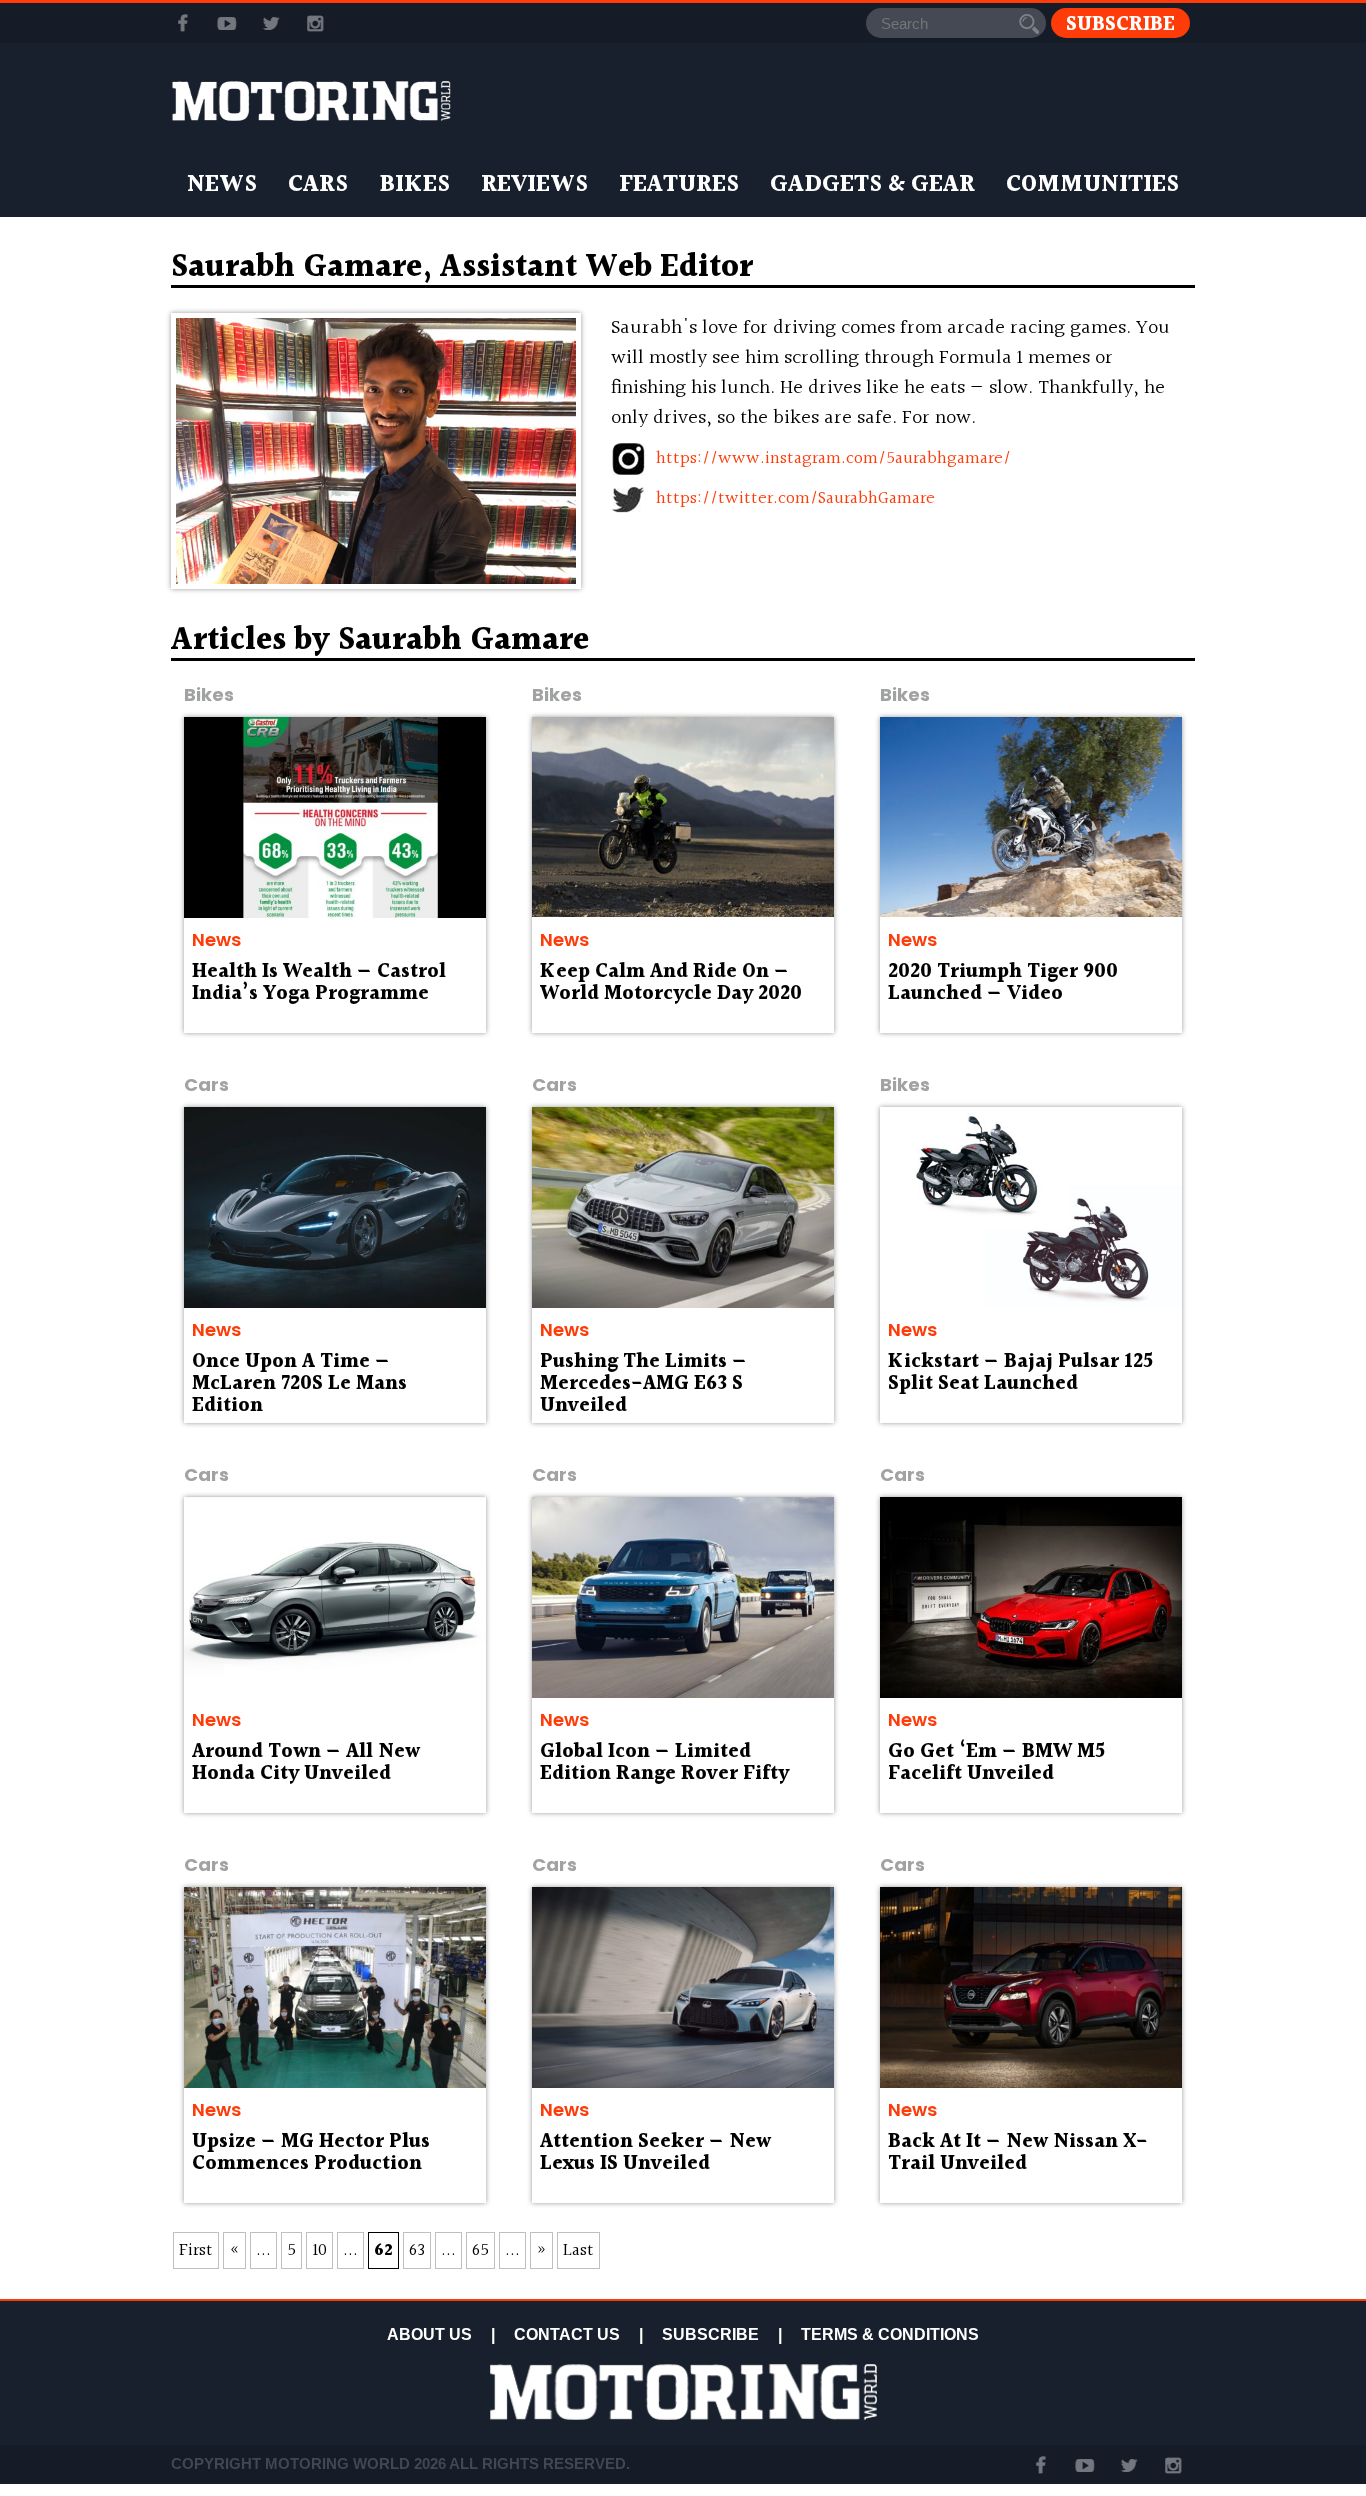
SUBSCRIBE (710, 2334)
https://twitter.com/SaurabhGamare (795, 498)
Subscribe (1120, 23)
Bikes (414, 185)
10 (319, 2250)
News (222, 185)
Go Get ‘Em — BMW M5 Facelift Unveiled (996, 1763)
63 (417, 2250)
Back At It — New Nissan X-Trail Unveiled (1018, 2153)
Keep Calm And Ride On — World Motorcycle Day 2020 (671, 983)
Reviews (534, 185)
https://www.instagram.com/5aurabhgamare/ (833, 458)
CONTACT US (567, 2334)
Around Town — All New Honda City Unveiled (306, 1763)
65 (480, 2250)
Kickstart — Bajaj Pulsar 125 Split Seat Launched (1020, 1373)
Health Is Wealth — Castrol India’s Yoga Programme (319, 983)
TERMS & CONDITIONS (890, 2334)
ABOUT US (429, 2334)
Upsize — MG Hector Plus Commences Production (311, 2153)
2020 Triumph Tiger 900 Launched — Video (1003, 983)
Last (578, 2250)
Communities (1092, 185)
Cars (318, 185)
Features (679, 185)
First (196, 2250)
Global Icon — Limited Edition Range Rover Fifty (664, 1763)
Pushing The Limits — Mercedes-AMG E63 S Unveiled (643, 1384)
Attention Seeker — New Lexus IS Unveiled (655, 2153)
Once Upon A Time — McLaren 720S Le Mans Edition (299, 1384)
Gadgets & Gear (872, 185)
